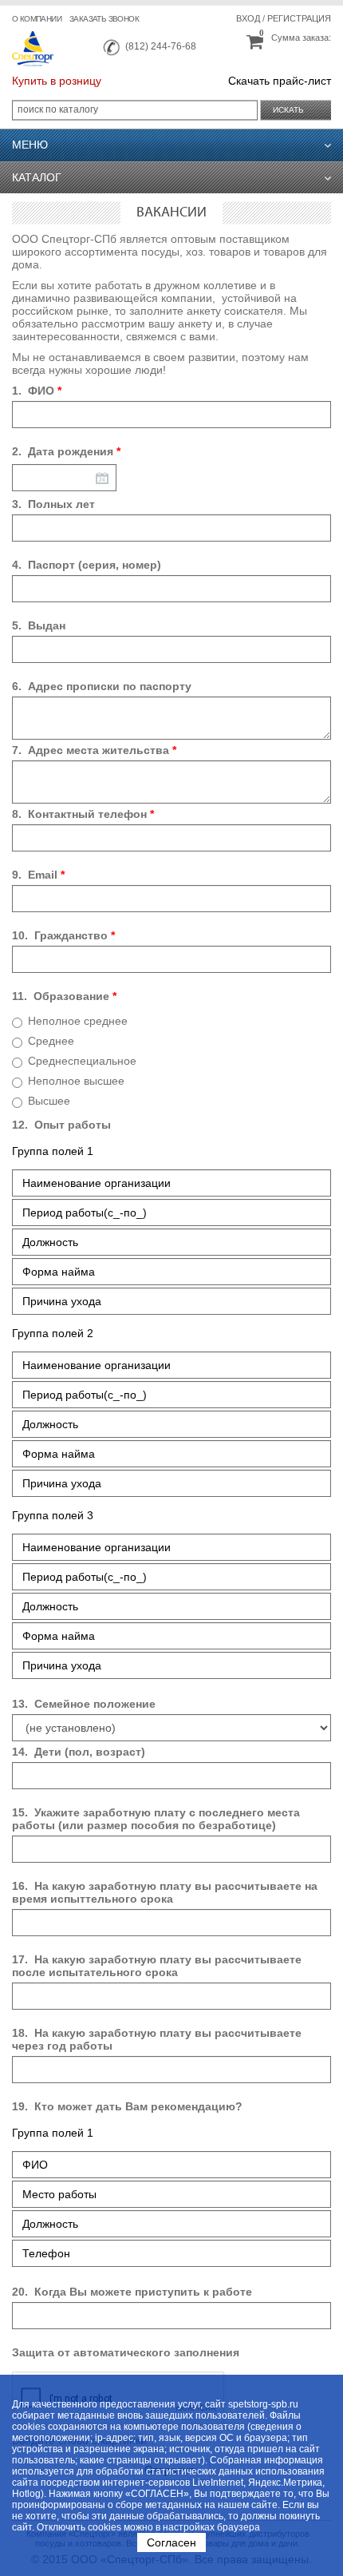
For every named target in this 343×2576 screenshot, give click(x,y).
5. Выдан (39, 625)
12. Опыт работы (61, 1125)
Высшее (49, 1101)
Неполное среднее (78, 1021)
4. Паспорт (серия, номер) (87, 565)
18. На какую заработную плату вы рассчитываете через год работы (157, 2039)
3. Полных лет (53, 504)
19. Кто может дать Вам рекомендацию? (127, 2106)
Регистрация (299, 18)
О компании (37, 19)
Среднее (51, 1041)
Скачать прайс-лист (280, 81)
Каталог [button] (37, 177)
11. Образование (64, 996)
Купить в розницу (57, 81)
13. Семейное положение (84, 1704)
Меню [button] (30, 145)
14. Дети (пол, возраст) (79, 1752)
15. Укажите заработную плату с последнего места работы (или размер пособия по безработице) (156, 1819)
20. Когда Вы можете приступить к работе (132, 2292)
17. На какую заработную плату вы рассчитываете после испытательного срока (157, 1966)
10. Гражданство (63, 935)
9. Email (38, 875)
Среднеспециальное (82, 1061)
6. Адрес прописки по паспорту (102, 686)
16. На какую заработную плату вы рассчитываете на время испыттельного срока (165, 1892)
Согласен (171, 2542)
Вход (248, 18)
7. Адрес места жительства (94, 750)
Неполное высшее (76, 1081)
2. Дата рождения (66, 451)
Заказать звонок (104, 19)
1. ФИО (37, 391)
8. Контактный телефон (83, 814)
